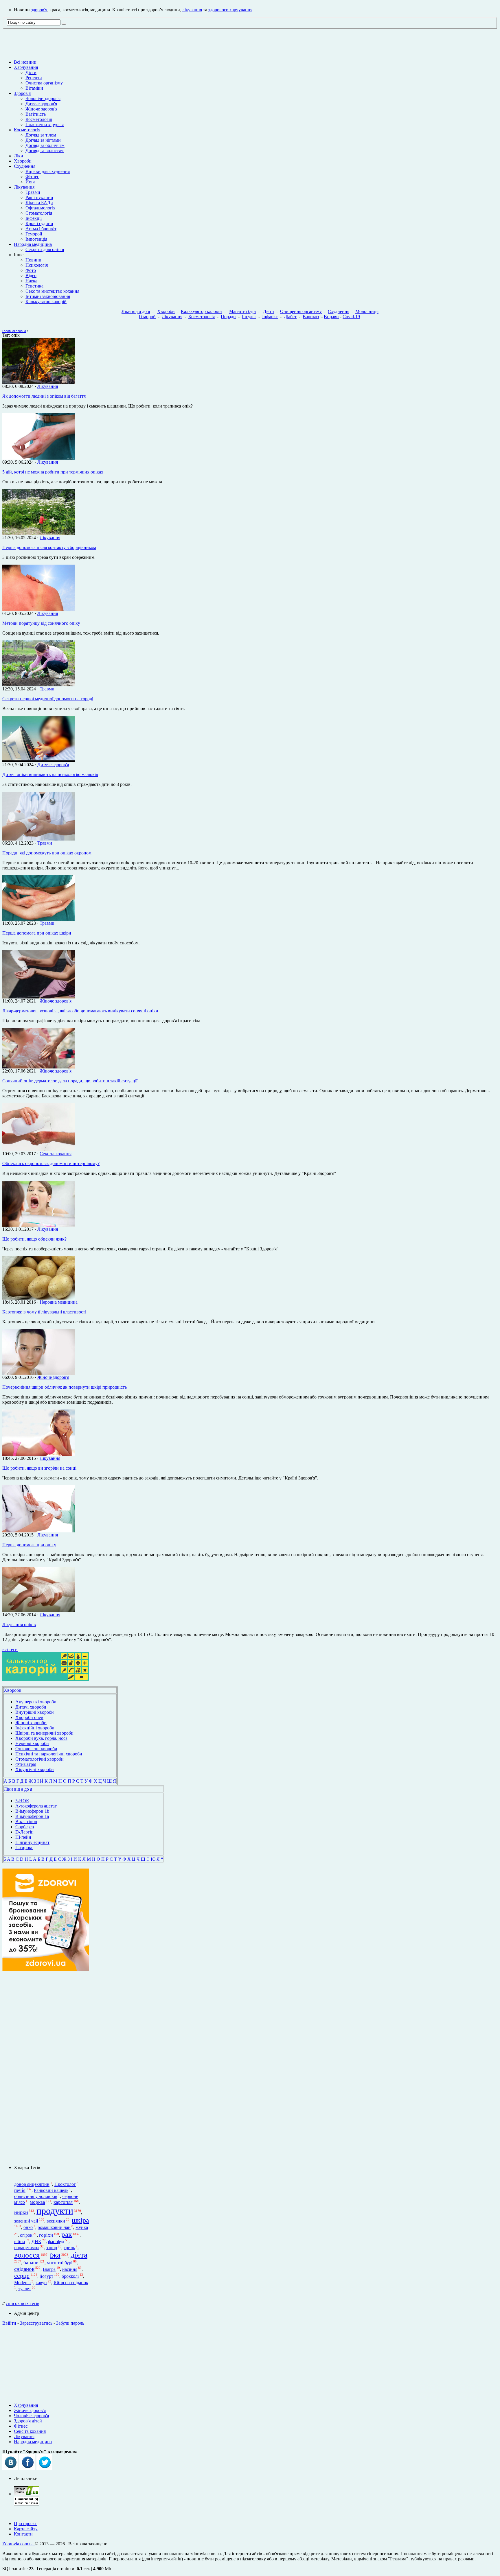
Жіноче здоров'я (41, 109)
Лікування (24, 187)
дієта (79, 2255)
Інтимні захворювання (48, 296)
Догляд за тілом (41, 135)
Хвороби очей (29, 1717)
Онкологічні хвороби (36, 1749)
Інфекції (34, 218)
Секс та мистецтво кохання (52, 291)
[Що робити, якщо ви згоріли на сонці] (38, 1454)
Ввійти (9, 2323)
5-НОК (22, 1801)
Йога (30, 182)
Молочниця (367, 311)
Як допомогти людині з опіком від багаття (44, 396)
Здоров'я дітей (28, 2421)
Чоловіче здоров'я (43, 98)
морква (37, 2202)
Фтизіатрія (26, 1764)
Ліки (19, 156)
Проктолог (65, 2185)
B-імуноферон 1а (32, 1816)
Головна (8, 331)
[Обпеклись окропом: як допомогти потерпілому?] (38, 1150)
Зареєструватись (36, 2323)
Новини (33, 260)
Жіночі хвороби (31, 1723)
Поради (228, 317)
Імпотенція (36, 239)
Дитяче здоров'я (41, 104)
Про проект (25, 2524)
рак (67, 2234)
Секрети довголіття (45, 249)
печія (20, 2190)
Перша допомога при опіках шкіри (37, 933)
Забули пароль (70, 2323)
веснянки (56, 2221)
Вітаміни (34, 88)
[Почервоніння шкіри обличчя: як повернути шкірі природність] (38, 1373)
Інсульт (249, 317)
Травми (33, 192)
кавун (41, 2283)
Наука (31, 281)
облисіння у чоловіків (36, 2196)
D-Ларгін (24, 1832)
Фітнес (32, 177)
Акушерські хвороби (36, 1702)
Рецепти (34, 78)
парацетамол (27, 2248)
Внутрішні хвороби (35, 1712)
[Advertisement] (46, 2068)
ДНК (36, 2241)
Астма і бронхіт (41, 229)
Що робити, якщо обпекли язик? (34, 1239)
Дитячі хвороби (31, 1707)
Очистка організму (44, 83)
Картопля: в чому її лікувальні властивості (44, 1312)
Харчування (26, 67)
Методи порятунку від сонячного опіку (41, 623)
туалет (25, 2289)
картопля (63, 2202)
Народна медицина (33, 244)
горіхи (46, 2235)
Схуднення (25, 166)
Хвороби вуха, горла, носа (41, 1738)
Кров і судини (39, 223)
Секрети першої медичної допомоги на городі (48, 699)
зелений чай (26, 2221)
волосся (27, 2255)
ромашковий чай (54, 2227)
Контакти (23, 2534)
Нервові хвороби (32, 1743)
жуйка (82, 2227)
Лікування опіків (19, 1625)
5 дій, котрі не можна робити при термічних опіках (53, 472)
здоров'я (39, 10)
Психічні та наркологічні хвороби (49, 1754)
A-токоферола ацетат (36, 1806)
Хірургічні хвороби (35, 1769)
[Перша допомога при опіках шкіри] (38, 919)
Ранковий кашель (51, 2190)
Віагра (49, 2269)
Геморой (34, 234)
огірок (26, 2235)
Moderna (22, 2283)
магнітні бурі (60, 2263)
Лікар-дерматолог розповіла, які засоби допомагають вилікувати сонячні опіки (80, 1011)
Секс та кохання (56, 1154)
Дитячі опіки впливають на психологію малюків (50, 774)
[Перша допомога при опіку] (38, 1531)
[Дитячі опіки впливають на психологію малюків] (38, 761)
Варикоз (311, 317)
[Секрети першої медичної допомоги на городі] (38, 685)
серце (22, 2276)
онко (28, 2227)
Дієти (31, 72)
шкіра (80, 2220)
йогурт (46, 2276)
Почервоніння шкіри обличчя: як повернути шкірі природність (65, 1387)
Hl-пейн (23, 1837)
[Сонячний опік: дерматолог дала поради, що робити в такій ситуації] (38, 1067)
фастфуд (56, 2241)
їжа (55, 2255)
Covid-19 (351, 317)
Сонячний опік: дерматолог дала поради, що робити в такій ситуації (70, 1081)
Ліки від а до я (136, 311)
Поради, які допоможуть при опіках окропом (47, 853)
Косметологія (39, 119)
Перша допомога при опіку (29, 1545)
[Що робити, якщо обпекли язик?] (38, 1225)
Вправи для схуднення (48, 171)
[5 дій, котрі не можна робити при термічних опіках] (38, 458)
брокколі (70, 2276)
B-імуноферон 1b (32, 1811)
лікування (192, 10)
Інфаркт (270, 317)
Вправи (331, 317)
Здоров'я (22, 93)
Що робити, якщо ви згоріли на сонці (39, 1468)
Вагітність (36, 114)
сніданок (24, 2269)
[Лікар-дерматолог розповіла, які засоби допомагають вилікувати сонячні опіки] (38, 997)
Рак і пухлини (39, 197)
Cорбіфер (25, 1827)
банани (31, 2263)
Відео (31, 276)
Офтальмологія (40, 208)
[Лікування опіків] (38, 1611)
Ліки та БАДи (39, 203)
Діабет (290, 317)
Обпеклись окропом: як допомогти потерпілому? (51, 1163)
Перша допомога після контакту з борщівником (49, 547)
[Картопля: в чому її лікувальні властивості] (38, 1298)
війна (20, 2241)
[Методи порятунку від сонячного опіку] (38, 609)
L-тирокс (24, 1848)
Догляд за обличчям (45, 145)
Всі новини (25, 62)
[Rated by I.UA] (27, 2494)
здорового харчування (230, 10)
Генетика (34, 286)
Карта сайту (26, 2529)
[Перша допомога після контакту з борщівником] (38, 534)
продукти (55, 2211)
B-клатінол (26, 1822)
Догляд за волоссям (45, 151)
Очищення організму (301, 311)
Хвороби (23, 161)
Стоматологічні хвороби (39, 1759)
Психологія (37, 265)
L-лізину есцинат (32, 1842)
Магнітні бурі (242, 311)
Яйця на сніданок (71, 2283)
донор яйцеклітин (32, 2185)
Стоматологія (39, 213)
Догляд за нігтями (43, 140)
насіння (70, 2269)
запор (52, 2248)
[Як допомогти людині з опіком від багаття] (38, 382)
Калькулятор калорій (46, 302)
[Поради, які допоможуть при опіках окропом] (38, 839)
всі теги (10, 1649)
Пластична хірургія (45, 125)
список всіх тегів (23, 2303)
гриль (69, 2248)
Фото (31, 270)
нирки (21, 2212)
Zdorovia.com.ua (19, 2544)
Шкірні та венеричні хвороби (44, 1733)
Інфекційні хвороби (35, 1728)
